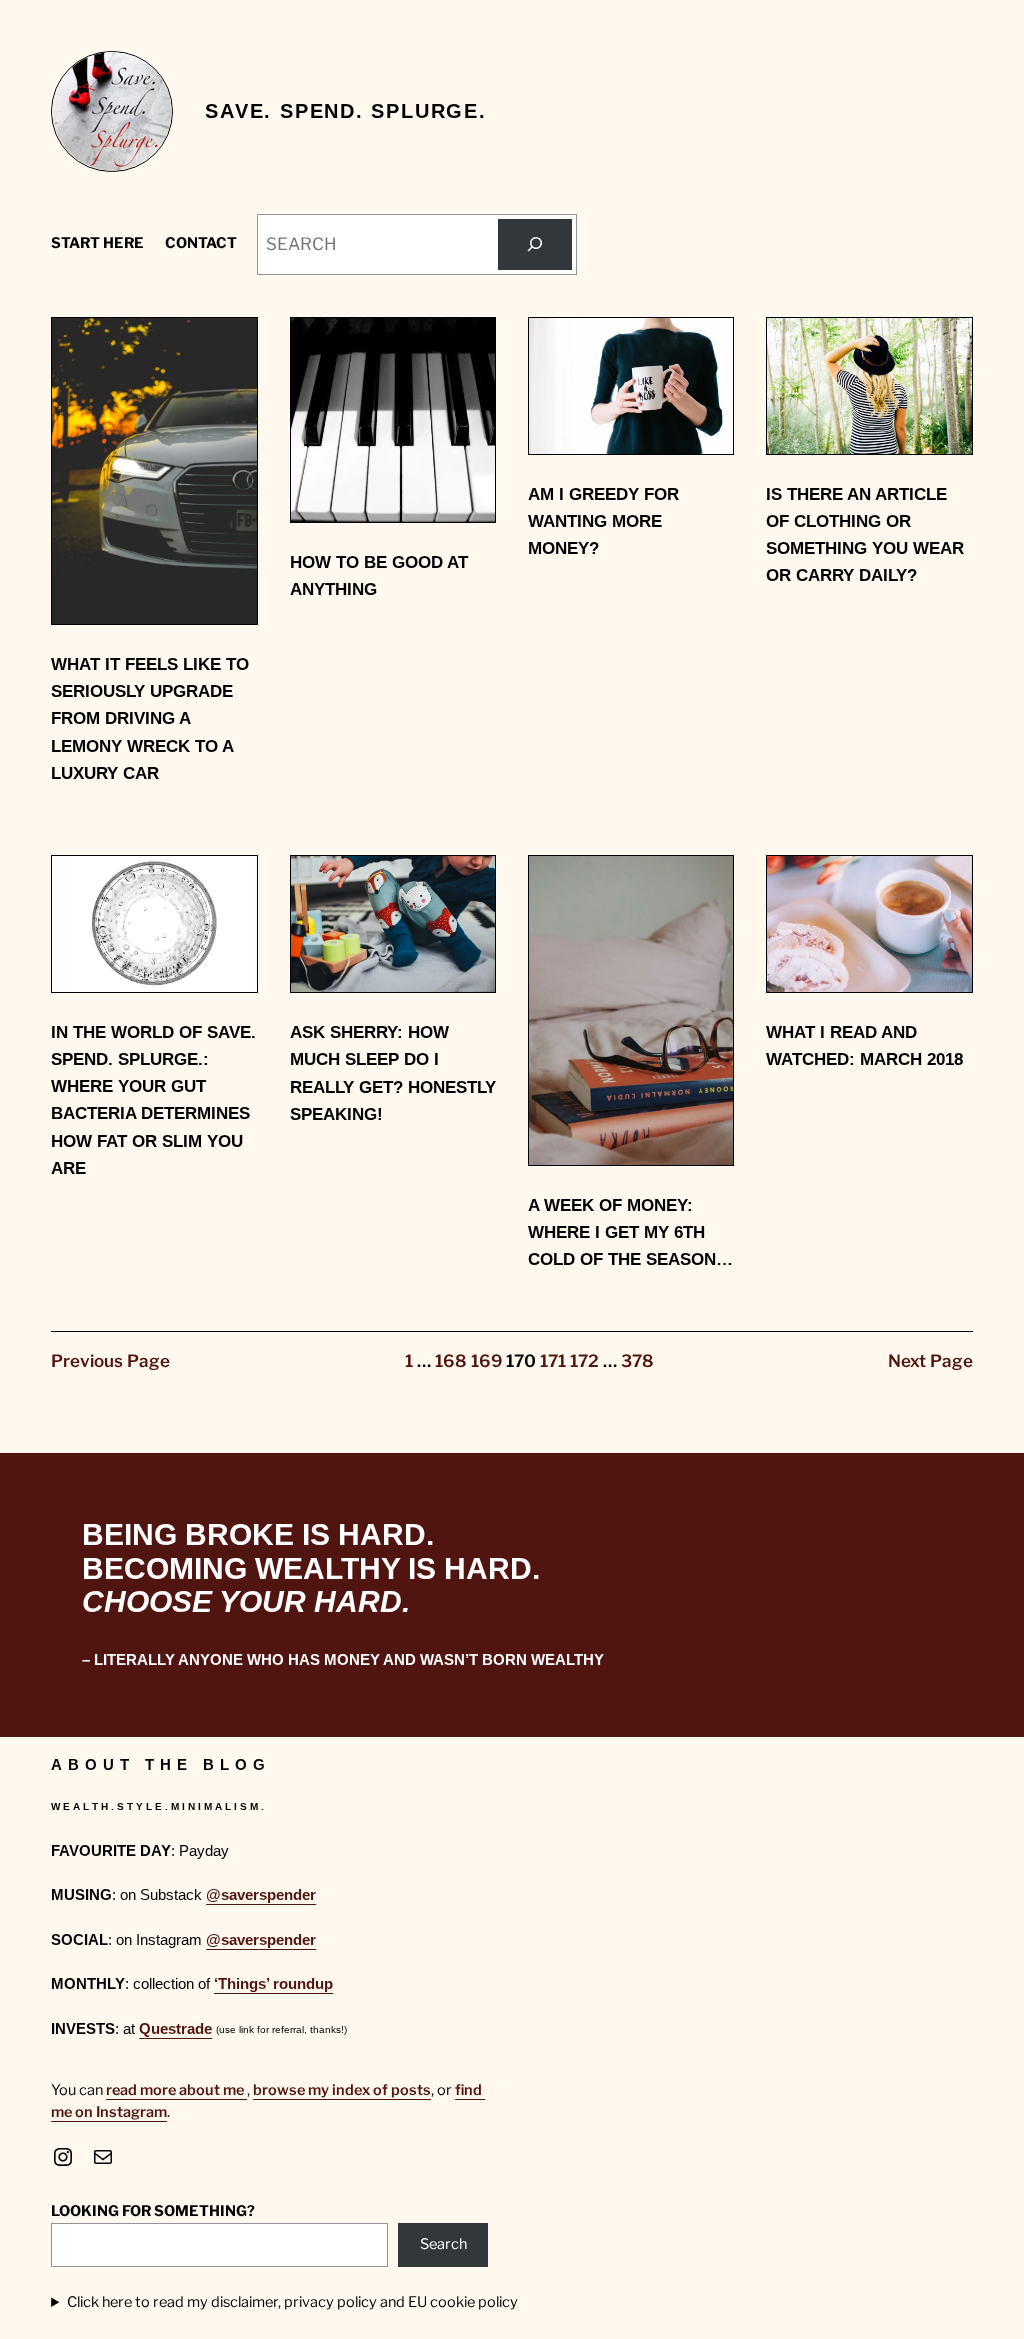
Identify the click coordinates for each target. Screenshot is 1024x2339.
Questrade (175, 2029)
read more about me (176, 2090)
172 (584, 1361)
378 (637, 1361)
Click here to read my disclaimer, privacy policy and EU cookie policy (292, 2302)
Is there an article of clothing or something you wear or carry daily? (865, 535)
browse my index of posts (342, 2090)
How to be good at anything (379, 576)
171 (553, 1361)
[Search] (534, 244)
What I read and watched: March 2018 (864, 1046)
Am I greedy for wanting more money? (603, 521)
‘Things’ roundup (273, 1984)
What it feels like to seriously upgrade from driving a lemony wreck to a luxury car (150, 719)
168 (451, 1361)
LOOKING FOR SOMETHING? (153, 2211)
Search (443, 2244)
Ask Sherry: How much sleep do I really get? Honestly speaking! (393, 1073)
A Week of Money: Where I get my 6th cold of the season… (630, 1232)
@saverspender (261, 1895)
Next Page (930, 1361)
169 (486, 1361)
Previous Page (110, 1361)
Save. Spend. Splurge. (346, 111)
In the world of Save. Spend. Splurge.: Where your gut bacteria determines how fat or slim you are (153, 1100)
